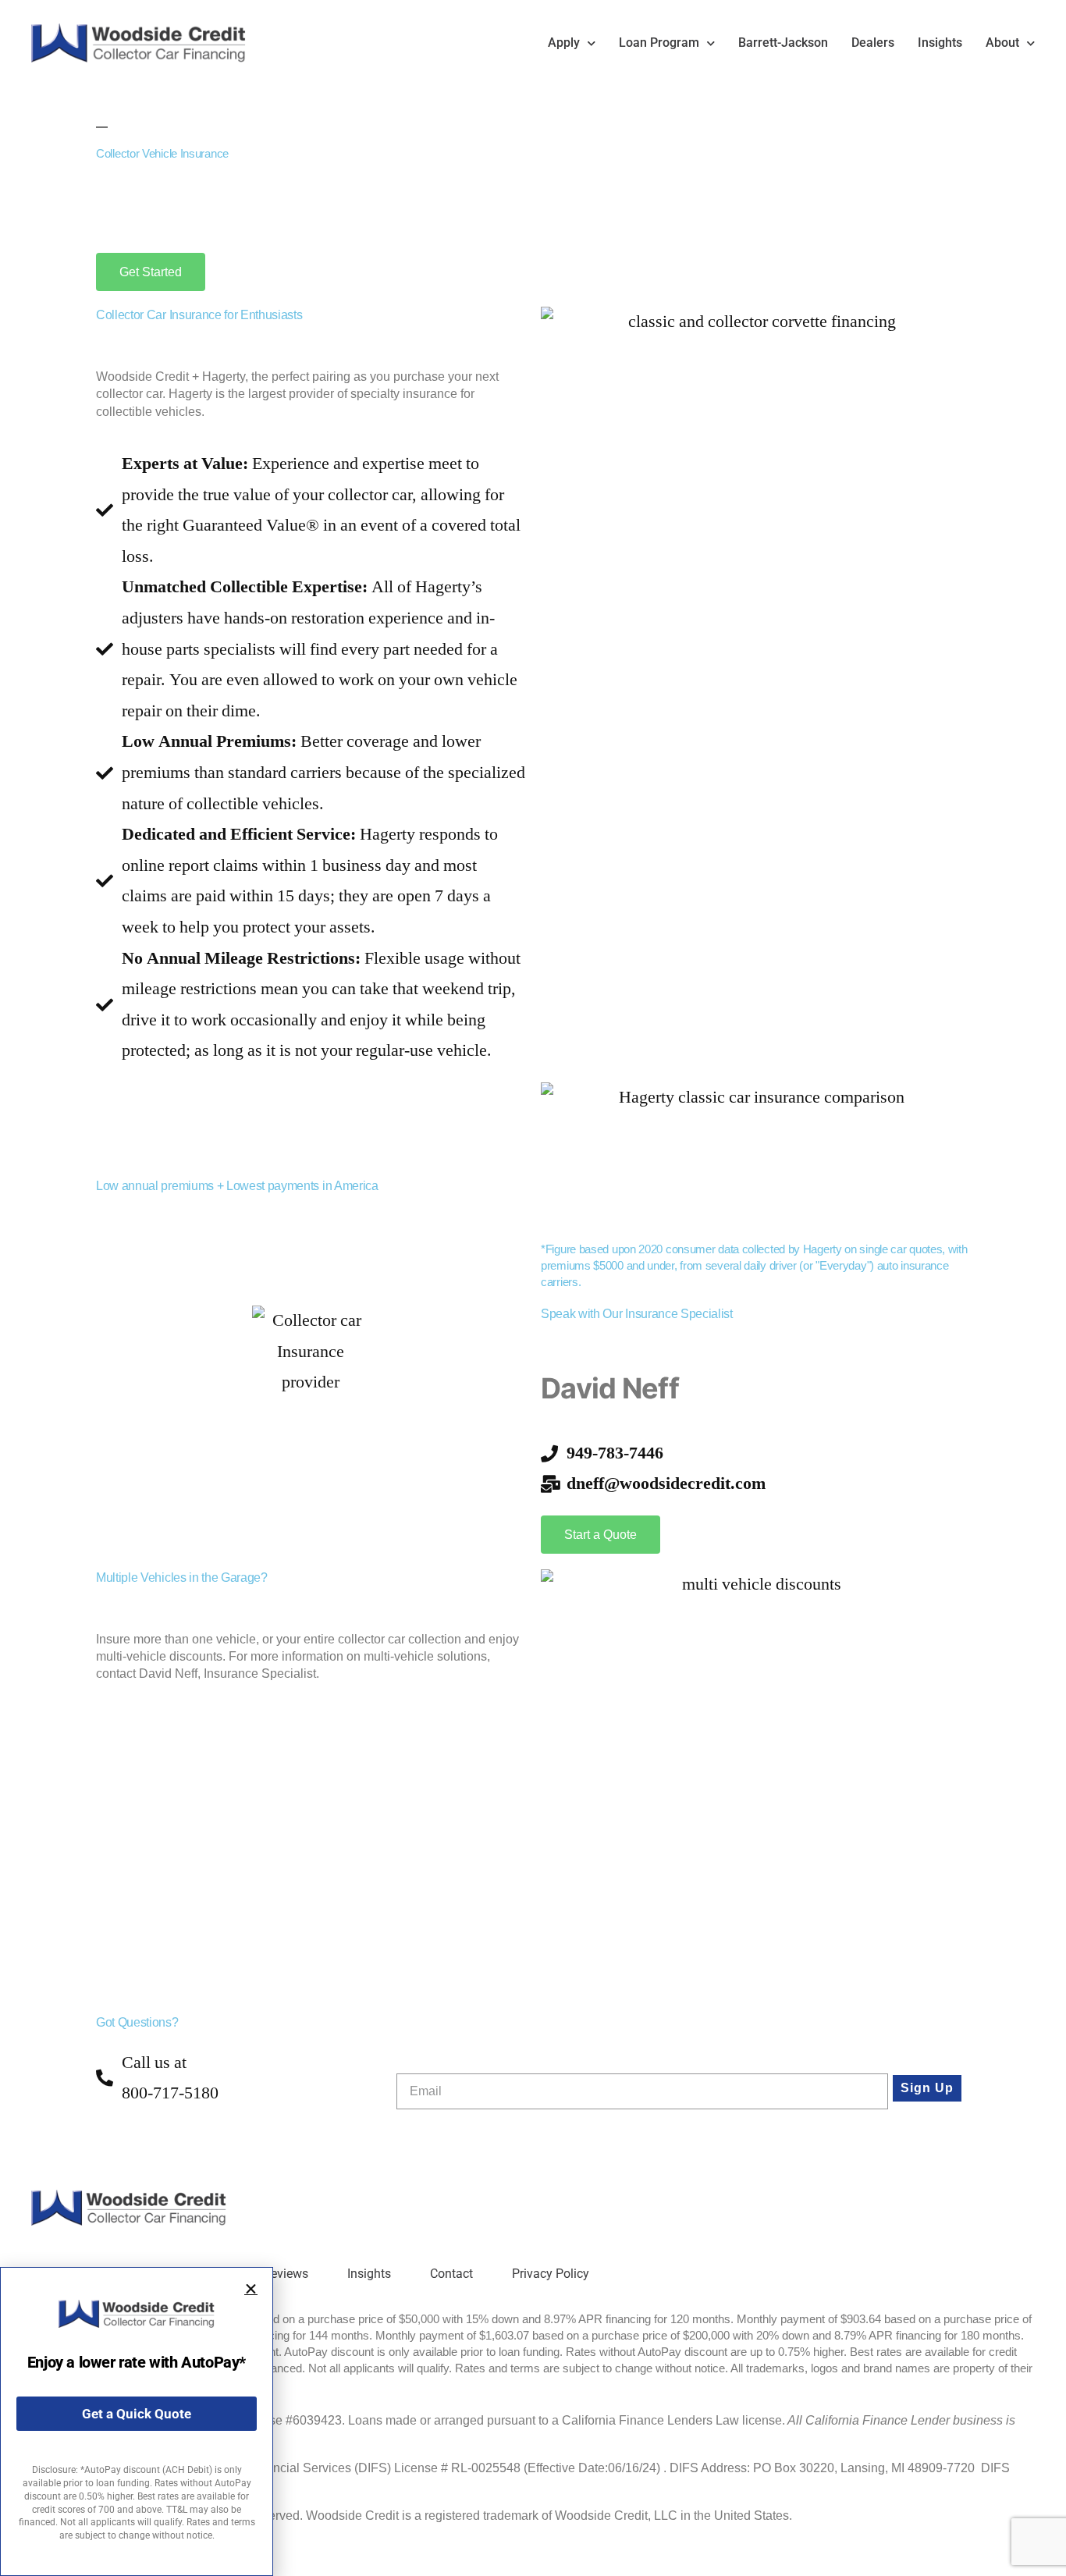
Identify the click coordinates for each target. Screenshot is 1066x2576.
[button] (251, 2289)
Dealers (873, 43)
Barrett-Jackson (783, 43)
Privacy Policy (551, 2274)
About (1002, 43)
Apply (564, 43)
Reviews (286, 2274)
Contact (451, 2274)
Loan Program (659, 43)
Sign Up (927, 2088)
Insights (940, 43)
